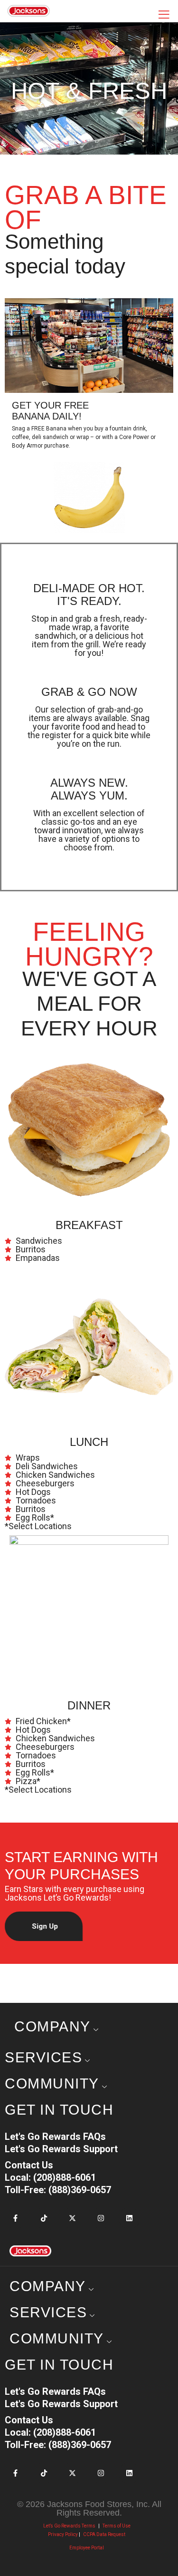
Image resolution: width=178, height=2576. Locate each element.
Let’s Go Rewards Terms (69, 2526)
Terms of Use (117, 2526)
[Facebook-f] (15, 2218)
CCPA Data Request (104, 2534)
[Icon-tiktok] (44, 2218)
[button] (44, 1926)
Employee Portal (87, 2548)
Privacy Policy (63, 2534)
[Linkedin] (129, 2218)
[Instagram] (101, 2218)
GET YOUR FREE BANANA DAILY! (50, 411)
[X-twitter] (72, 2218)
